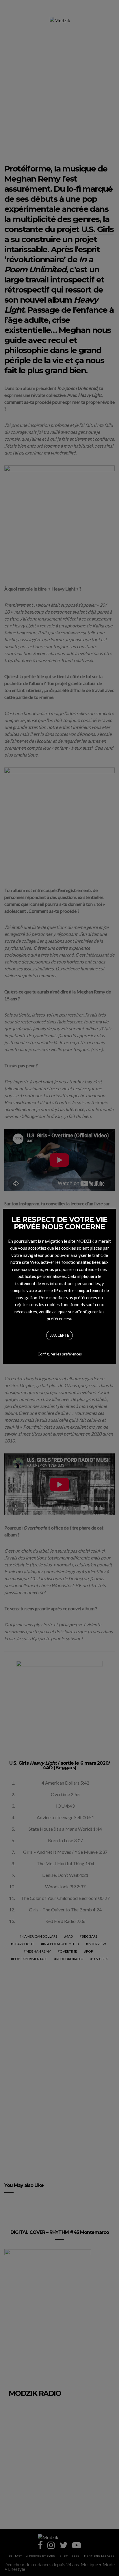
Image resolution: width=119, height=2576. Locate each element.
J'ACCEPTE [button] (59, 1335)
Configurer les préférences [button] (60, 1354)
